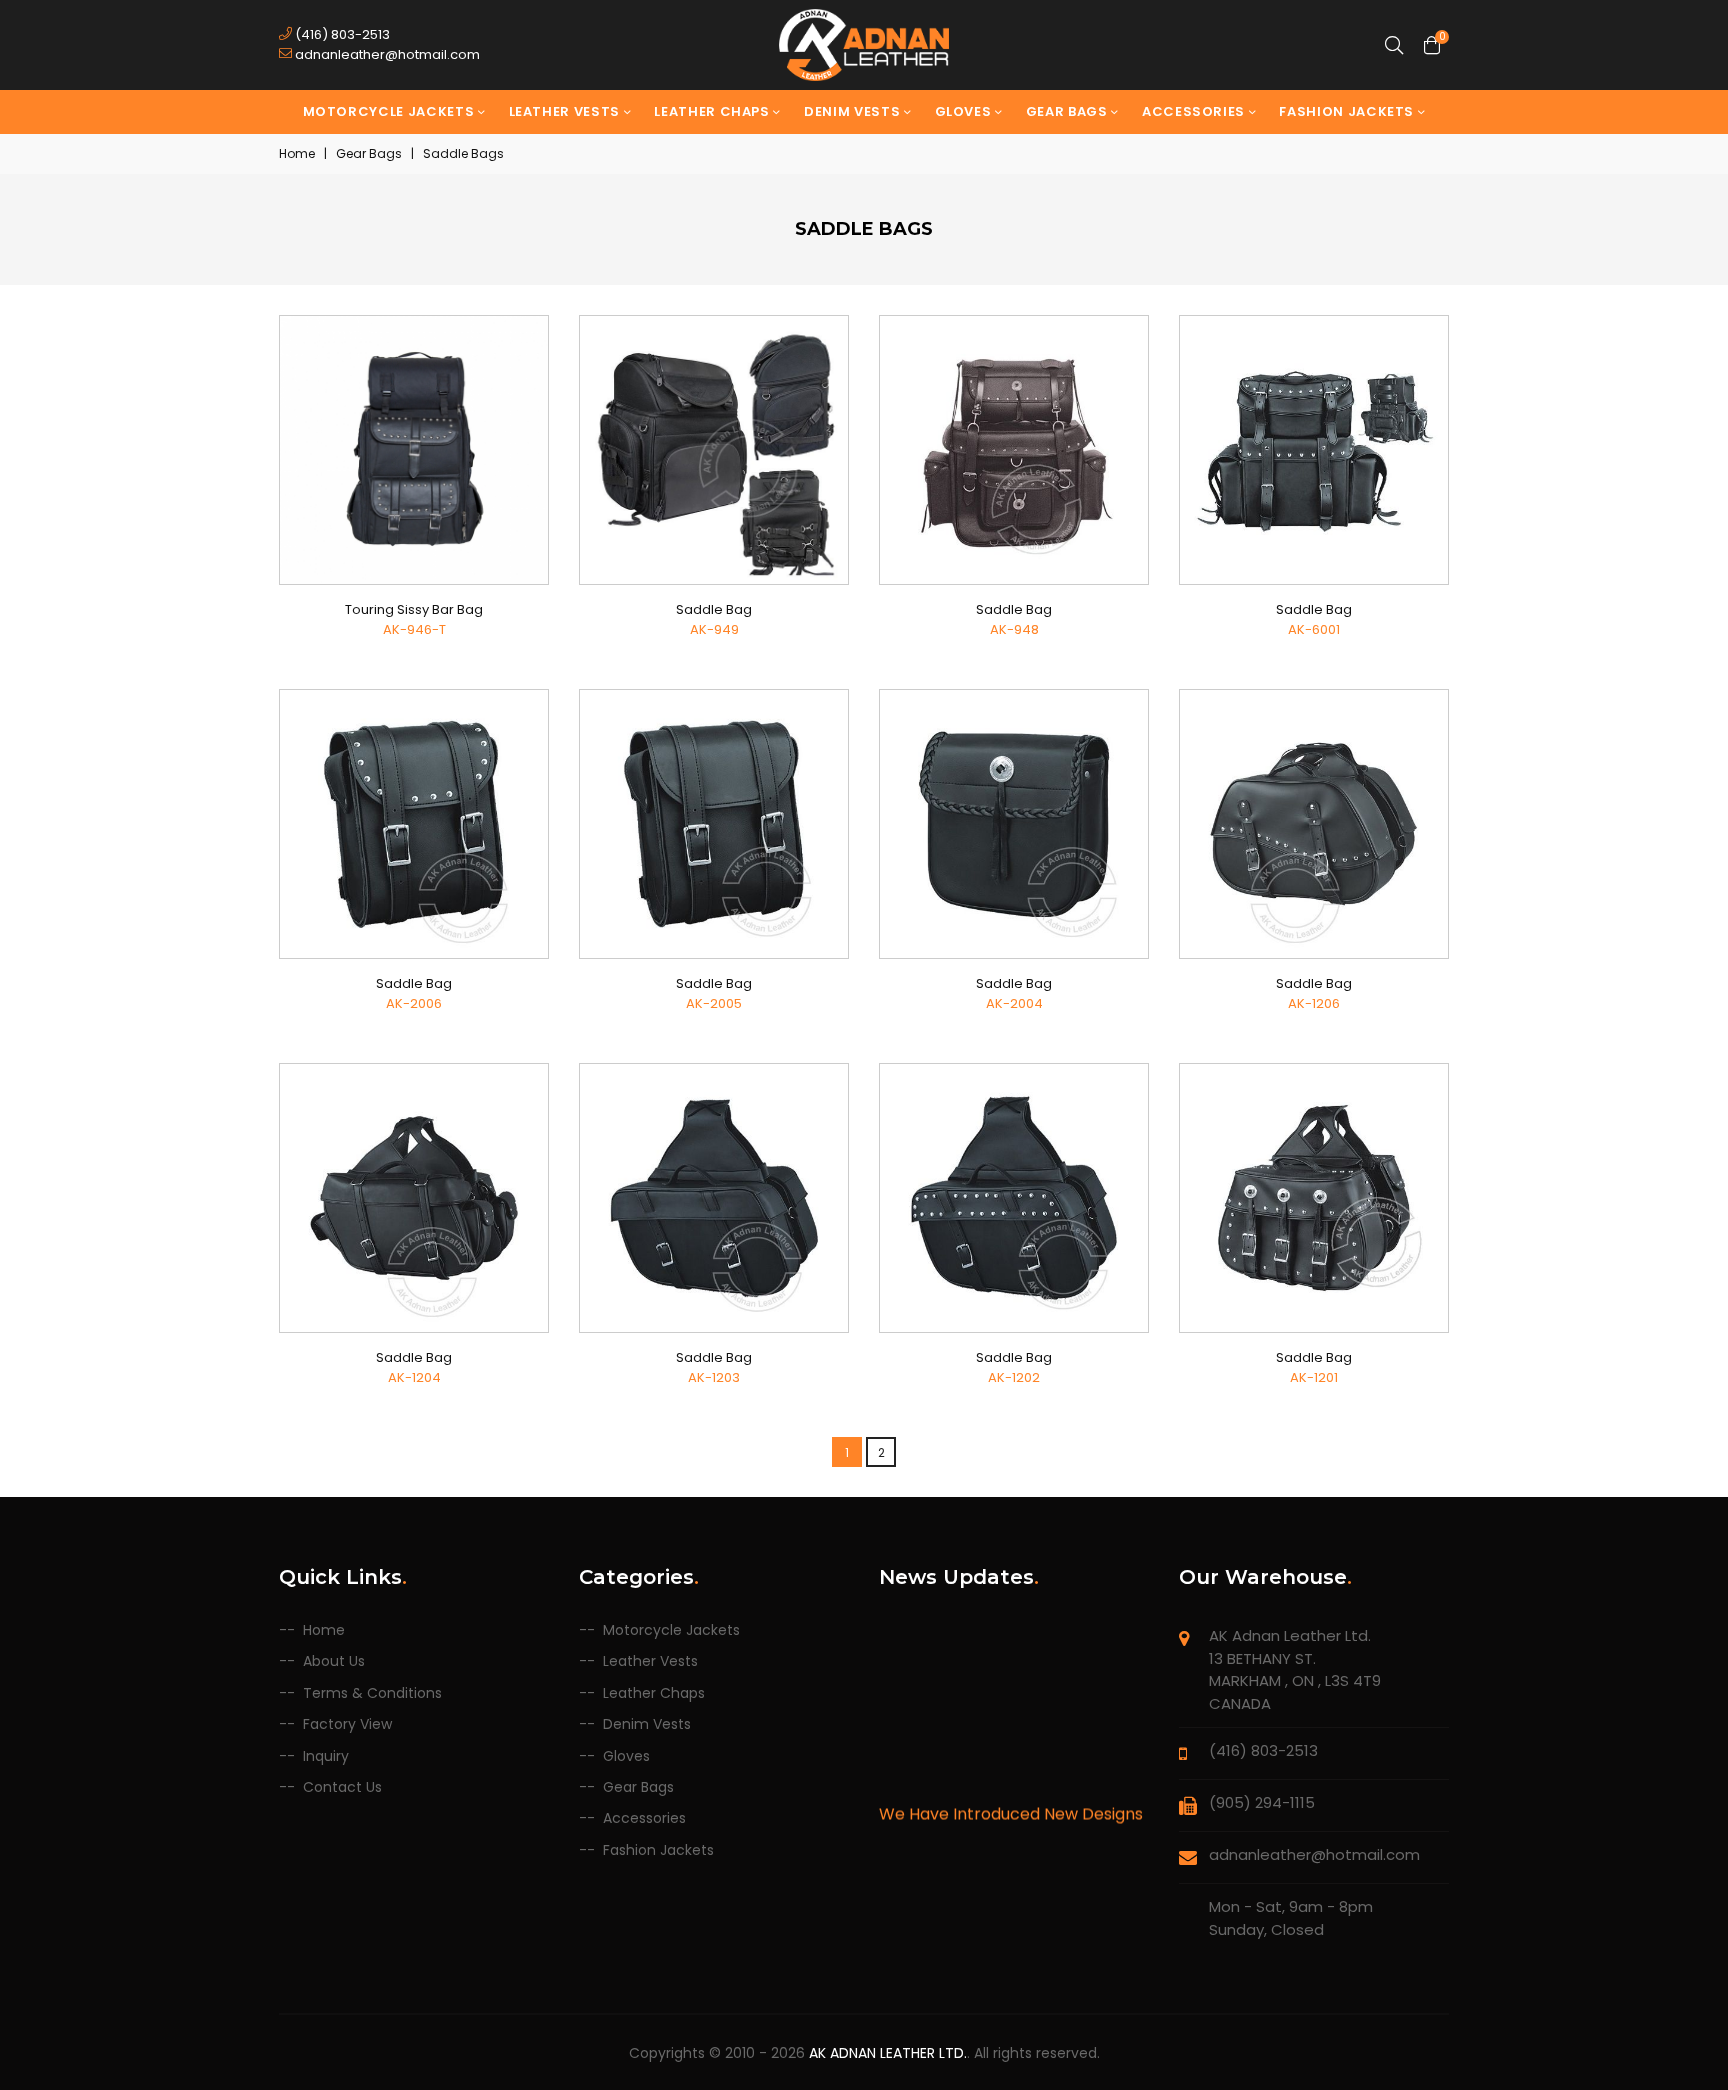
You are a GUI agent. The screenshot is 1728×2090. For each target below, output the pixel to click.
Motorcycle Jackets (390, 111)
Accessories (1195, 111)
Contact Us (342, 1787)
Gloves (965, 111)
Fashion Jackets (1348, 111)
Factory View (347, 1724)
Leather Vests (566, 111)
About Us (334, 1661)
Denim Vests (854, 111)
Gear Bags (1069, 111)
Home (297, 153)
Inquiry (326, 1756)
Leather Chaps (713, 111)
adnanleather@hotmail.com (386, 54)
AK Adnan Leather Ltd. (888, 2053)
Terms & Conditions (372, 1693)
